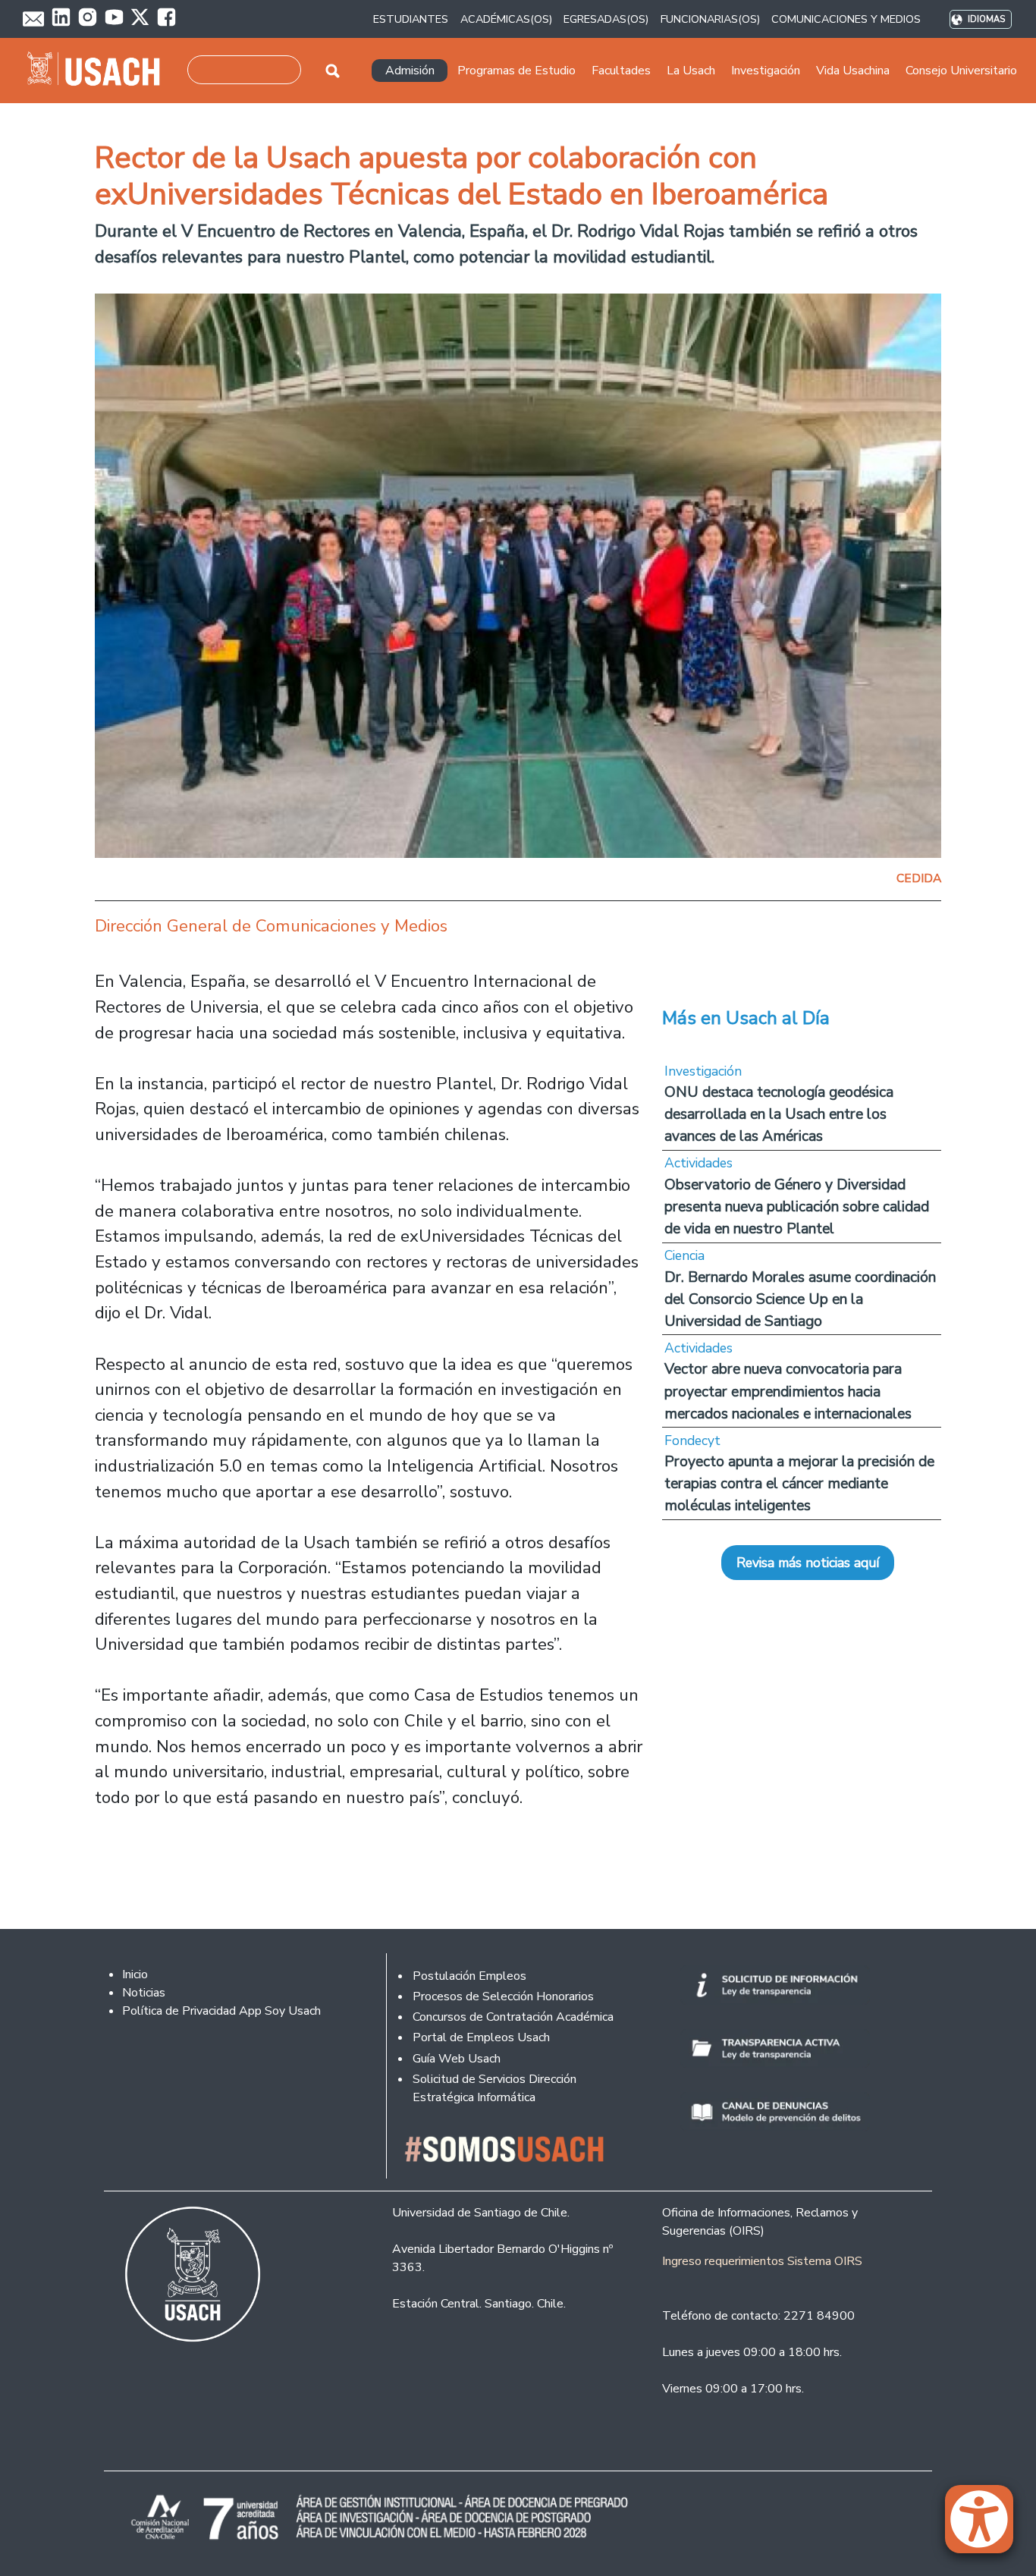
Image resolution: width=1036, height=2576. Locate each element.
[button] (987, 2526)
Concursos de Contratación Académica (513, 2017)
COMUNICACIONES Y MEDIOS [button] (846, 19)
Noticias (144, 1993)
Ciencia (684, 1255)
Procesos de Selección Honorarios (503, 1996)
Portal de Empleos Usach (481, 2037)
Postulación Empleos (469, 1976)
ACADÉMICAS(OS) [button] (506, 19)
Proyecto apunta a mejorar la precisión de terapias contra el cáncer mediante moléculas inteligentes (799, 1483)
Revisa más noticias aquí (808, 1563)
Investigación (703, 1071)
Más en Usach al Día (746, 1018)
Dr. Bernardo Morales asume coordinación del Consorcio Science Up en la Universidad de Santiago (800, 1299)
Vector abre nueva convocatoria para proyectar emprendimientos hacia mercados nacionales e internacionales (788, 1391)
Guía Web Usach (457, 2059)
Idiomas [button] (986, 19)
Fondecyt (692, 1440)
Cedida (919, 878)
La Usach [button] (691, 71)
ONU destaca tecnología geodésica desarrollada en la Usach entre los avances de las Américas (779, 1114)
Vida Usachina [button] (853, 71)
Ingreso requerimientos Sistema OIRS (762, 2261)
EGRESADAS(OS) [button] (606, 19)
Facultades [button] (621, 71)
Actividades (699, 1163)
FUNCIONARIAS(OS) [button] (710, 19)
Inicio (135, 1974)
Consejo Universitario (961, 71)
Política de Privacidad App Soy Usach (221, 2011)
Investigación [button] (766, 71)
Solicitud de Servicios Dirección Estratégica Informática (494, 2088)
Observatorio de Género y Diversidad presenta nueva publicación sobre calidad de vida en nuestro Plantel (797, 1206)
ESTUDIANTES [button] (411, 19)
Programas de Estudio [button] (516, 71)
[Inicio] (100, 71)
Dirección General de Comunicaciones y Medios (271, 926)
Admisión (410, 71)
